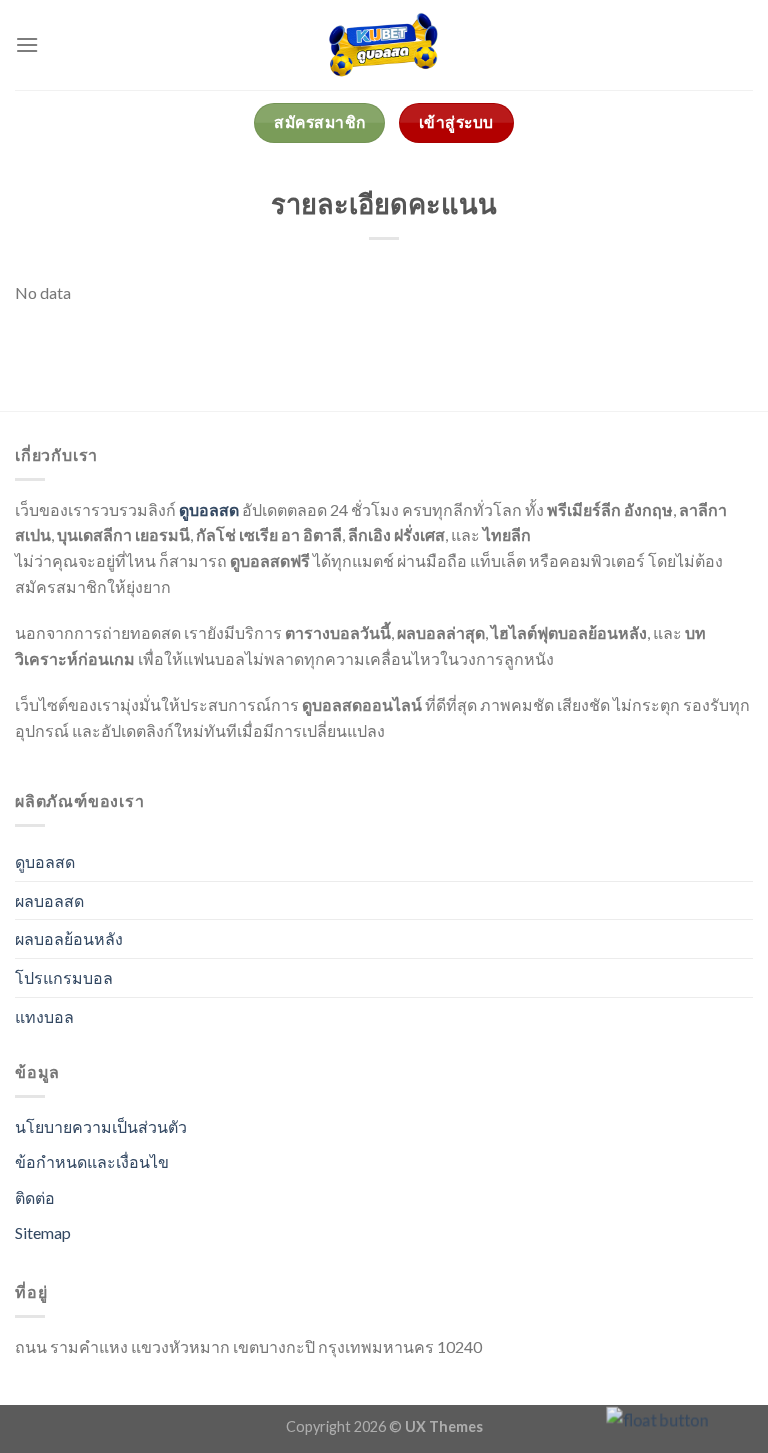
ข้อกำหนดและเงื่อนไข (92, 1161)
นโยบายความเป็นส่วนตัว (101, 1126)
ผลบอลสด (49, 900)
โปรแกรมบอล (64, 977)
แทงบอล (44, 1016)
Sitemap (43, 1232)
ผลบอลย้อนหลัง (69, 938)
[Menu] (27, 44)
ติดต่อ (35, 1197)
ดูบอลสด (209, 509)
